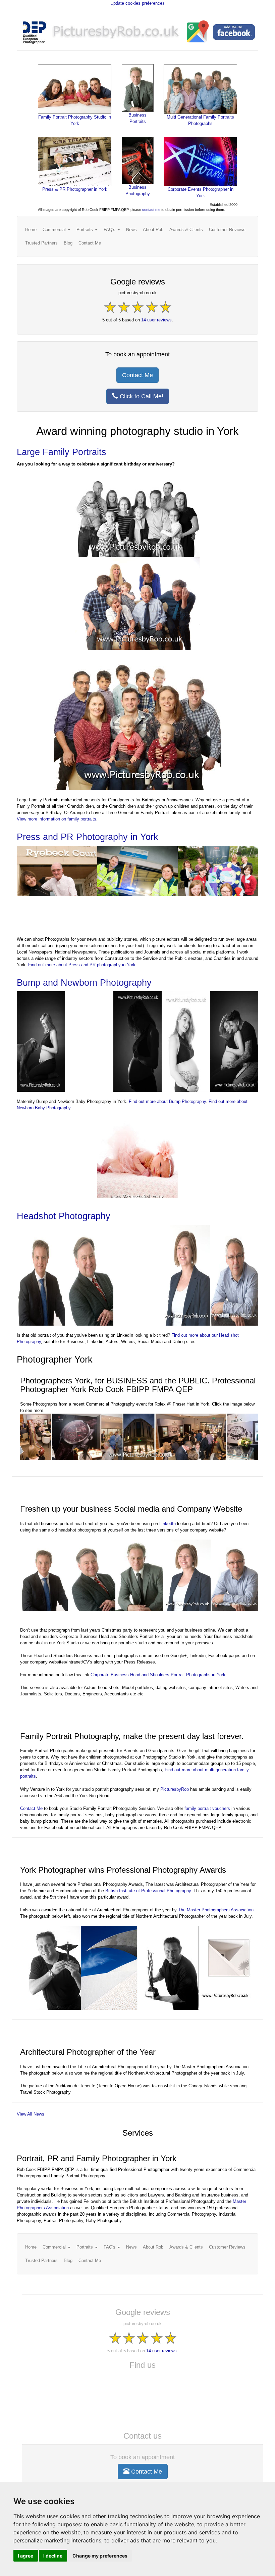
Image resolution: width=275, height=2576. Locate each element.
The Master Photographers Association (216, 1910)
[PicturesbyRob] (116, 33)
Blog (68, 243)
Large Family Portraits (62, 452)
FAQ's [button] (110, 230)
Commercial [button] (55, 230)
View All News (31, 2114)
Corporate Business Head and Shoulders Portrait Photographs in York (158, 1675)
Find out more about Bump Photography (167, 1101)
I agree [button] (25, 2556)
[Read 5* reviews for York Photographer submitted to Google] (138, 308)
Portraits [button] (85, 230)
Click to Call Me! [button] (141, 396)
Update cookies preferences (137, 3)
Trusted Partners (41, 243)
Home (31, 230)
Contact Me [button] (137, 375)
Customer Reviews (227, 230)
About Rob (153, 230)
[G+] (197, 33)
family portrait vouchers (207, 1808)
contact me (151, 210)
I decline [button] (53, 2556)
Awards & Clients (186, 230)
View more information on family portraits (57, 819)
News (131, 230)
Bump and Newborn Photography (84, 983)
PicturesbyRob (175, 1789)
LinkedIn (168, 1524)
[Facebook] (234, 33)
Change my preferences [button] (100, 2556)
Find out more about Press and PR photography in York (82, 965)
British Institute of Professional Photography (148, 1891)
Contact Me (90, 243)
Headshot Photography (64, 1216)
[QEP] (35, 33)
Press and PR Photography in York (88, 837)
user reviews (156, 320)
